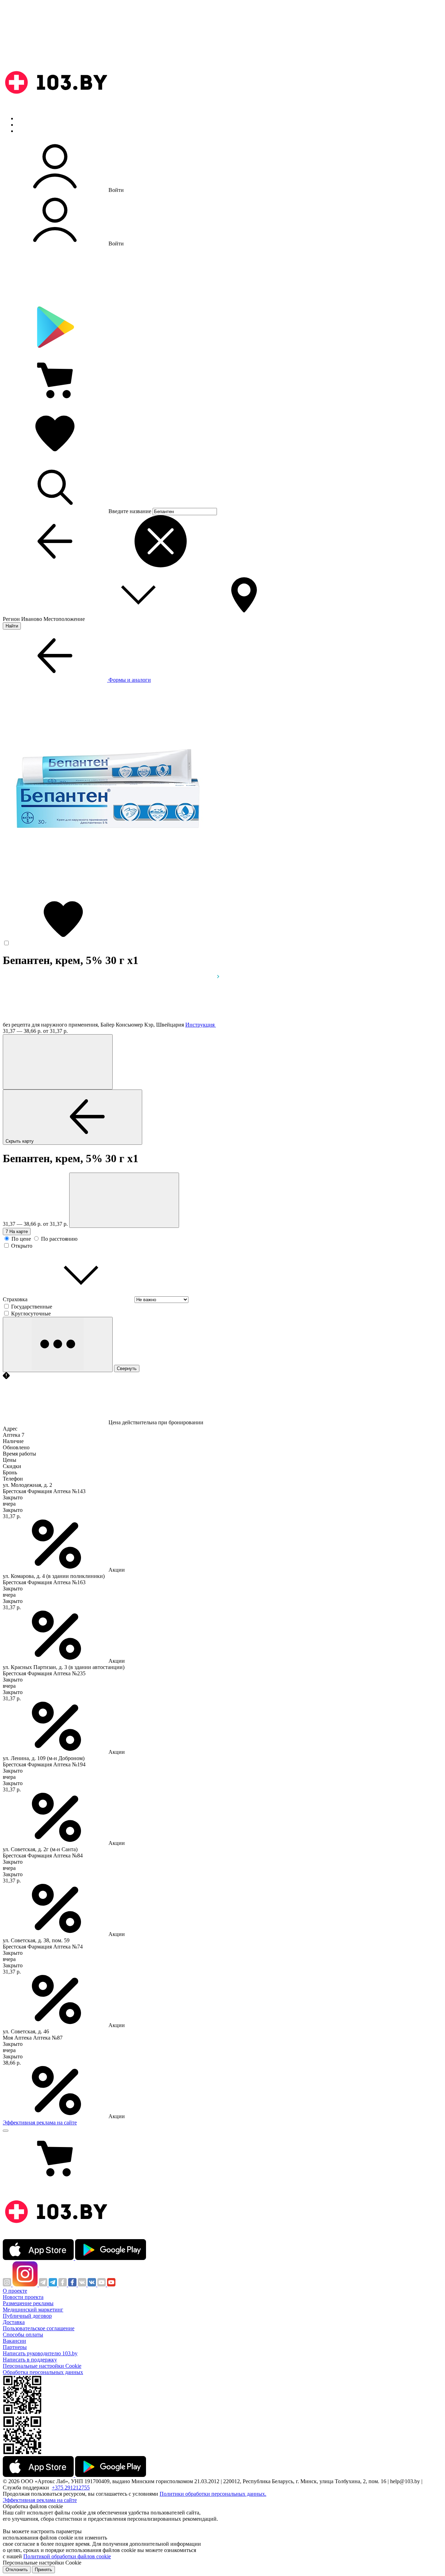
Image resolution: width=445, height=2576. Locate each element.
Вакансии (14, 2341)
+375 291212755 (71, 2488)
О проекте (15, 2291)
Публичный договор (27, 2316)
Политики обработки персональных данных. (213, 2494)
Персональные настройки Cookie (42, 2366)
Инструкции (32, 131)
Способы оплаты (23, 2335)
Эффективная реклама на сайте (40, 2123)
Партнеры (15, 2347)
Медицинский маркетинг (33, 2310)
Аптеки (26, 125)
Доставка (14, 2322)
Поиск (24, 118)
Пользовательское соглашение (39, 2328)
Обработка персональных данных (43, 2372)
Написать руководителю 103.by (40, 2353)
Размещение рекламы (28, 2303)
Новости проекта (23, 2297)
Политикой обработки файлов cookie (67, 2556)
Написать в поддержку (30, 2360)
